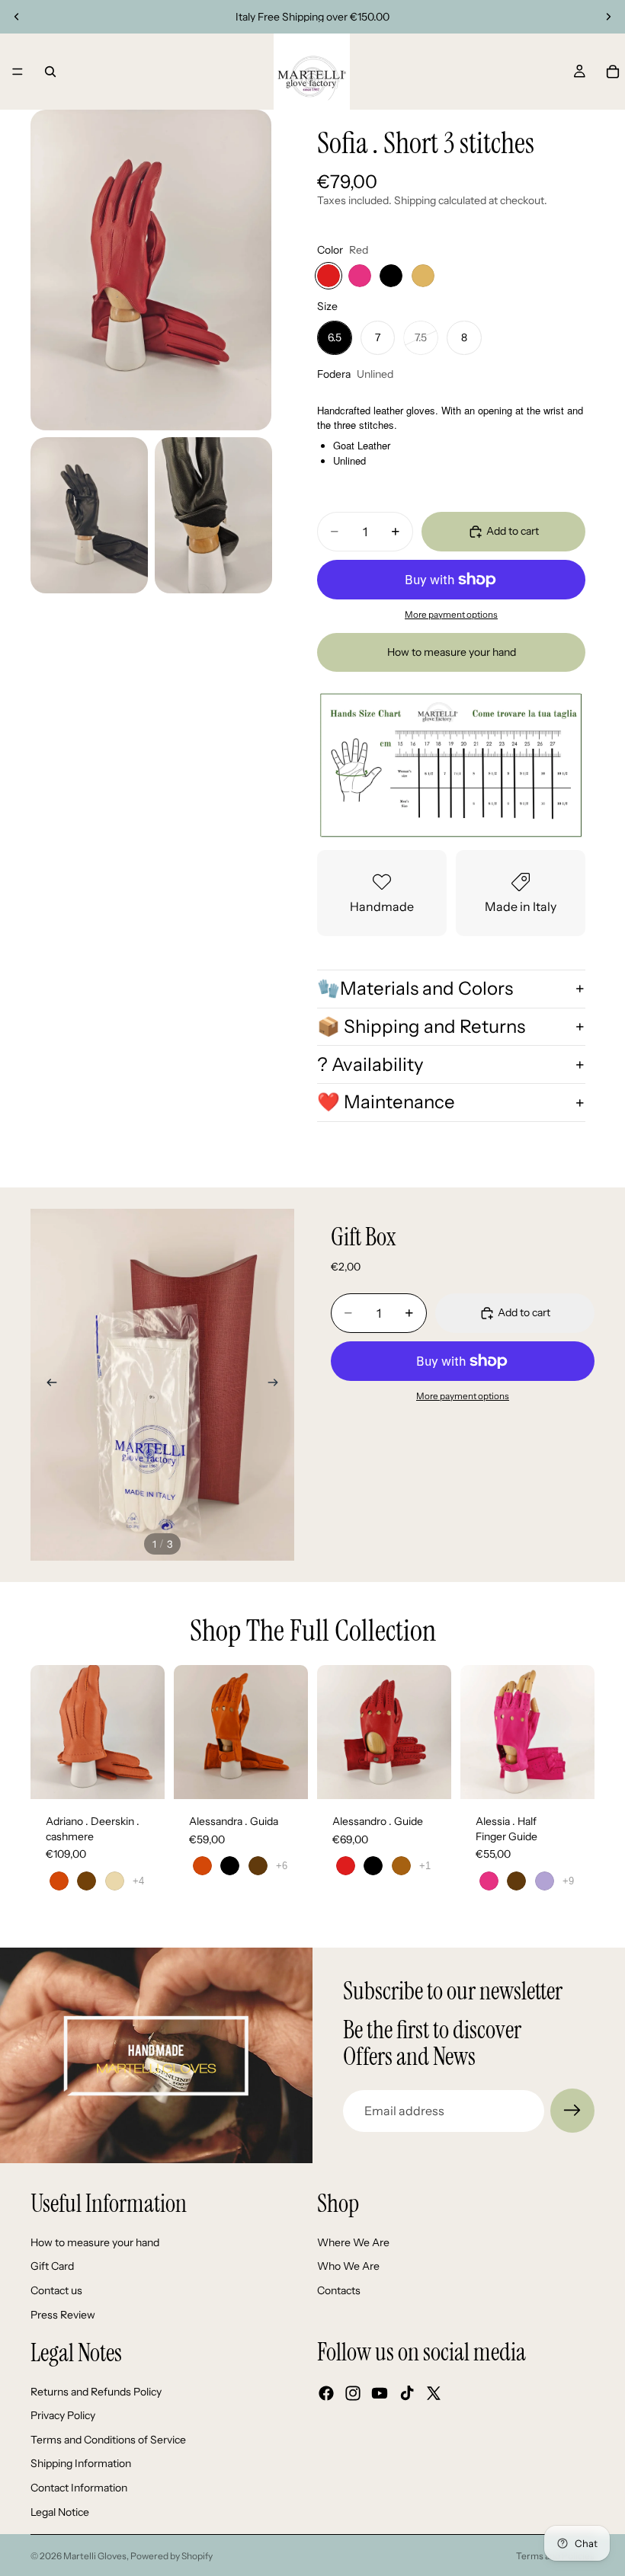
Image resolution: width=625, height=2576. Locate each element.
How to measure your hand (452, 652)
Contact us (56, 2290)
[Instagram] (353, 2394)
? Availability (370, 1064)
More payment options (451, 615)
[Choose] (141, 1775)
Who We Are (348, 2267)
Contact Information (79, 2488)
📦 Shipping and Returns (421, 1026)
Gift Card (52, 2267)
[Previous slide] (17, 17)
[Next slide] (608, 17)
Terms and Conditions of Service (108, 2440)
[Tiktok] (407, 2394)
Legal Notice (60, 2512)
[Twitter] (434, 2394)
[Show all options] (138, 1881)
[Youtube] (380, 2394)
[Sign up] (572, 2111)
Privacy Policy (63, 2416)
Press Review (63, 2315)
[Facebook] (326, 2394)
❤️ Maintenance (386, 1102)
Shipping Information (81, 2464)
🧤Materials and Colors (415, 988)
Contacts (339, 2290)
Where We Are (353, 2242)
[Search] (50, 72)
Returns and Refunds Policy (96, 2392)
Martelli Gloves (95, 2556)
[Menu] (18, 72)
